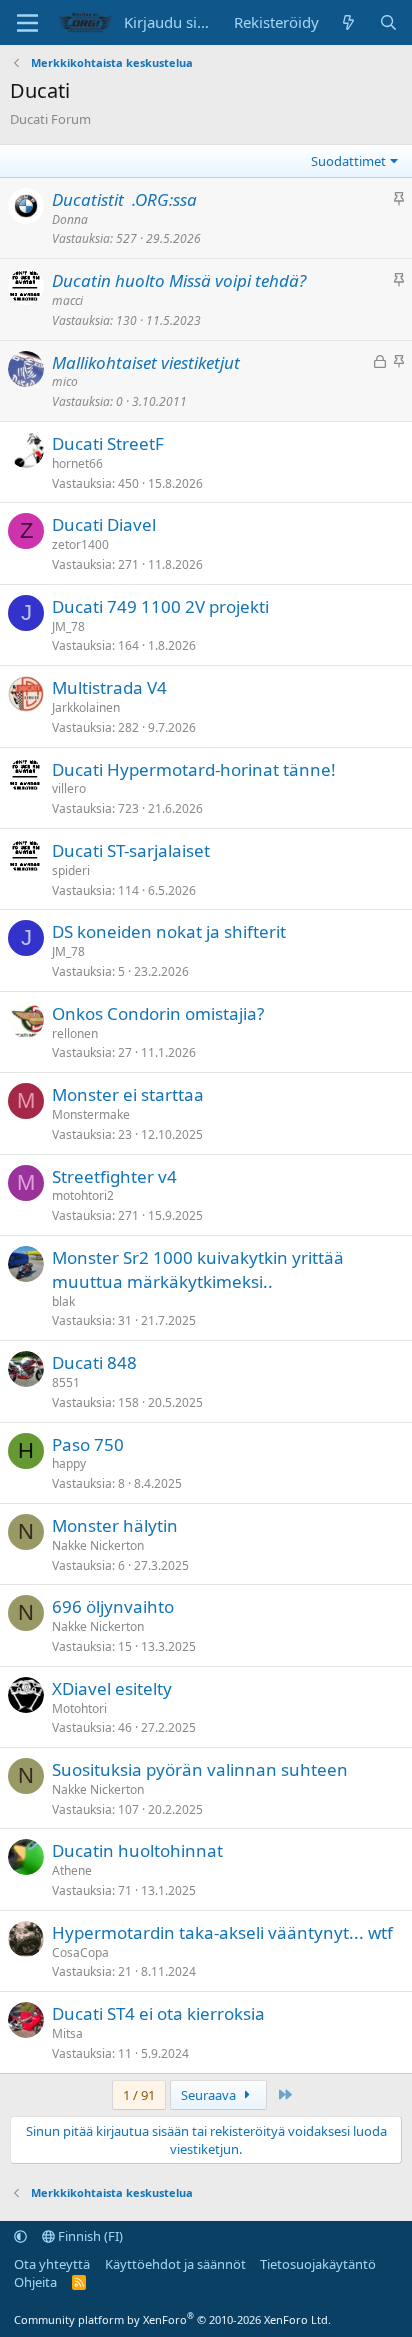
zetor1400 (80, 544)
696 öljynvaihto (113, 1606)
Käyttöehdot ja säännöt (175, 2264)
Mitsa (67, 2033)
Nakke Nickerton (98, 1545)
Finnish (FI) (89, 2236)
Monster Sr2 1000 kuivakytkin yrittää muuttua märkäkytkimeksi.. (198, 1269)
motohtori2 (83, 1195)
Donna (70, 219)
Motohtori (79, 1708)
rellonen (75, 1033)
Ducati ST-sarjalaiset (131, 850)
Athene (72, 1870)
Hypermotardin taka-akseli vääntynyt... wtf (222, 1932)
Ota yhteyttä (52, 2264)
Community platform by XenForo (172, 2319)
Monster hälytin (115, 1525)
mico (65, 381)
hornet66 (77, 463)
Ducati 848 (94, 1362)
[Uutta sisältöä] (348, 22)
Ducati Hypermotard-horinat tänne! (194, 769)
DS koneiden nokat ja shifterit (169, 931)
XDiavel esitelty (112, 1688)
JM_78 (68, 626)
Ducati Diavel (104, 524)
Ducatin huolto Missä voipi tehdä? (179, 280)
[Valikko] (27, 23)
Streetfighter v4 (114, 1176)
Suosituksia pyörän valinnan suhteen (200, 1769)
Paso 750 (88, 1444)
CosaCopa (80, 1952)
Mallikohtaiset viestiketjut (146, 362)
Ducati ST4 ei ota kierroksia (158, 2013)
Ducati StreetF (108, 443)
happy (69, 1463)
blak (63, 1301)
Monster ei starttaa (128, 1094)
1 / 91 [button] (139, 2095)
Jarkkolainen (86, 707)
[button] (20, 2236)
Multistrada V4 (109, 687)
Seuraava (210, 2095)
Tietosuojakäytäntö (318, 2264)
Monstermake (91, 1114)
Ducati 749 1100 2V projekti (160, 606)
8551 (66, 1382)
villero (69, 788)
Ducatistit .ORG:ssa (124, 199)
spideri (71, 870)
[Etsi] (388, 22)
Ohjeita (35, 2282)
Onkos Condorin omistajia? (158, 1013)
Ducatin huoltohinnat (137, 1850)
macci (67, 300)
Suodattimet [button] (348, 161)
